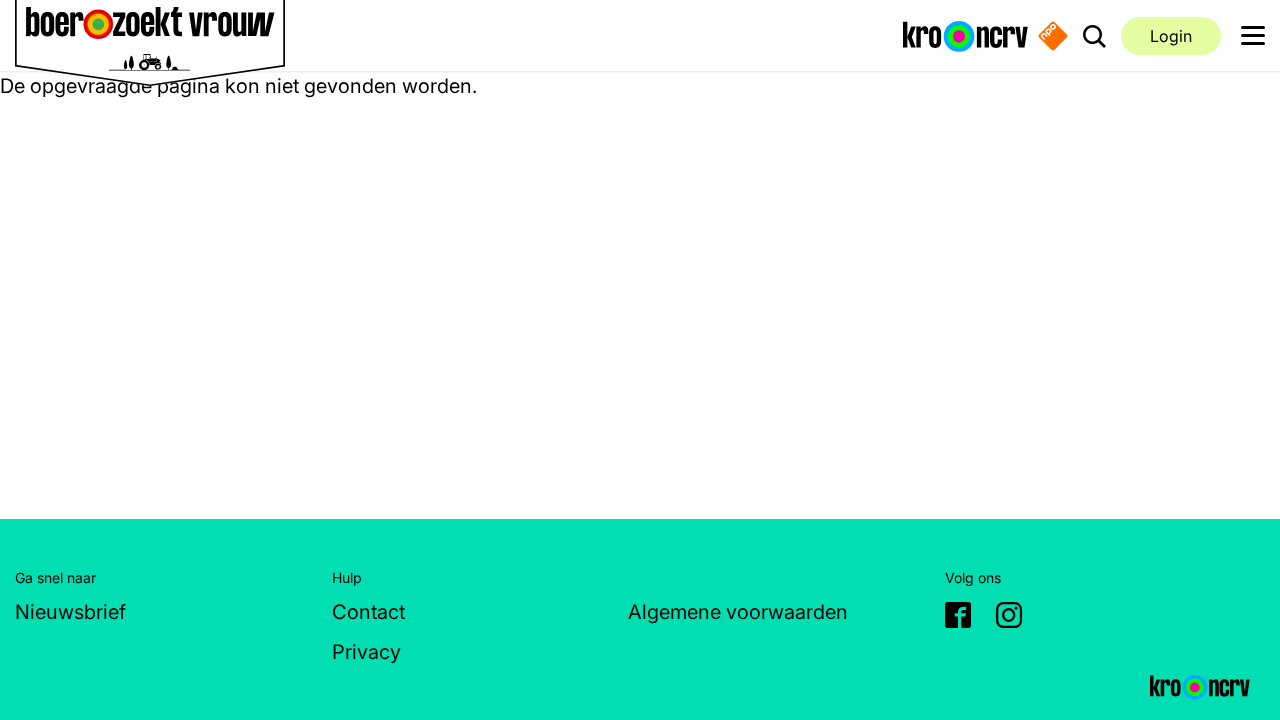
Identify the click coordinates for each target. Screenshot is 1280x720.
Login (1171, 36)
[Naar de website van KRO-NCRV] (965, 35)
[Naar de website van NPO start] (1053, 36)
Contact (368, 612)
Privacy (366, 652)
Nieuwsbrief (70, 612)
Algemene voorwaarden (738, 612)
